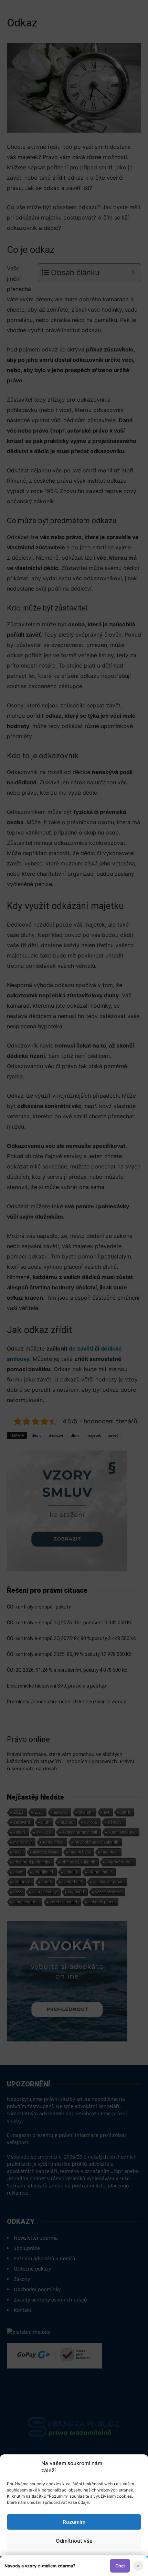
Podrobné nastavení (74, 2560)
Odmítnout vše (74, 2541)
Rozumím (74, 2522)
